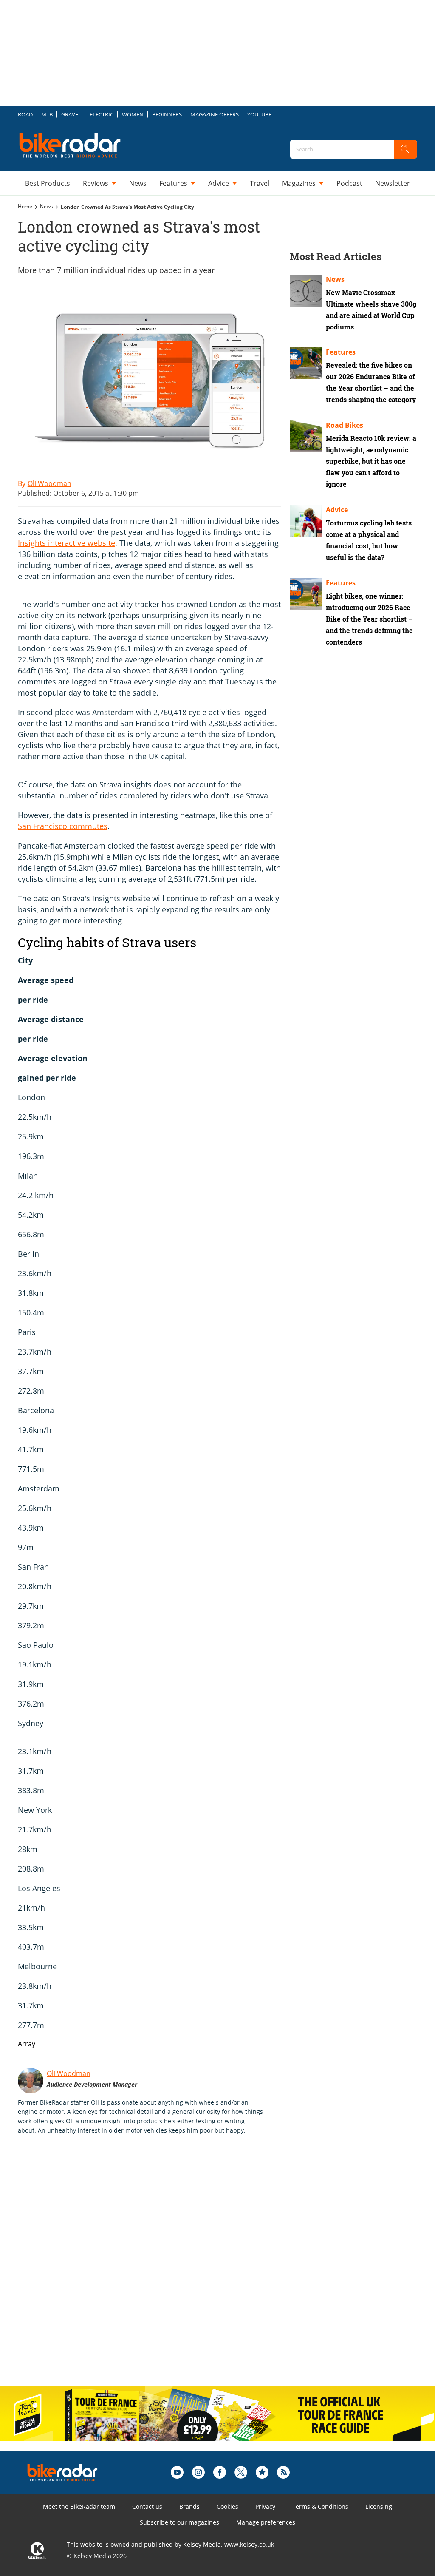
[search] (405, 149)
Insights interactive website (66, 543)
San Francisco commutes (63, 826)
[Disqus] (158, 2269)
